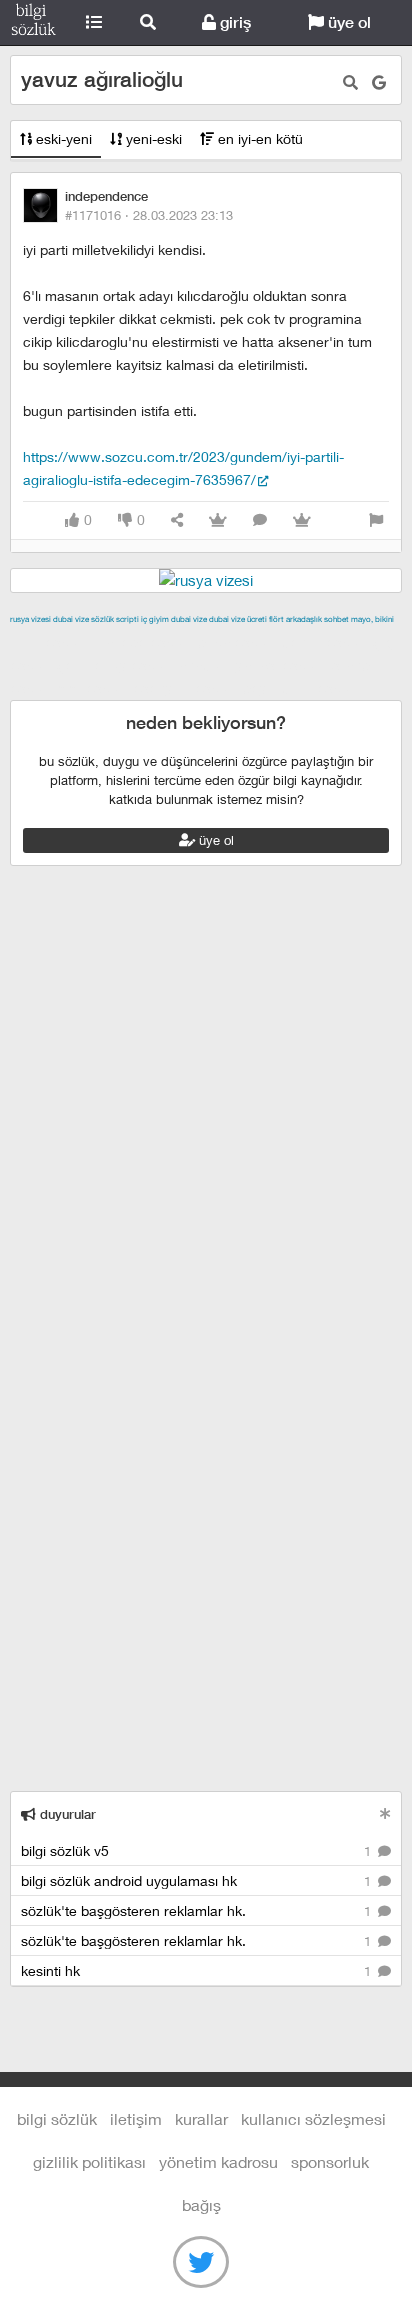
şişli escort (93, 688)
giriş (233, 22)
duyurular (66, 1814)
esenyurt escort (185, 688)
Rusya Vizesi (30, 619)
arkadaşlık (304, 619)
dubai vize (71, 619)
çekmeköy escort (115, 665)
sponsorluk (330, 2161)
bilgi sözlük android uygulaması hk (198, 1880)
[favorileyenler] (302, 520)
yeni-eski (152, 138)
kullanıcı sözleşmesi (313, 2118)
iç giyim (155, 619)
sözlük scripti (115, 619)
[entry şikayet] (376, 520)
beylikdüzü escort (301, 688)
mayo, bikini (372, 619)
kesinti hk (198, 1970)
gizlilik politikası (89, 2161)
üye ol (347, 22)
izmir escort (49, 642)
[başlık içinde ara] (350, 82)
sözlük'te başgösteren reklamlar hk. (198, 1910)
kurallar (201, 2118)
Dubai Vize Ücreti (238, 619)
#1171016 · (149, 215)
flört (276, 619)
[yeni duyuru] (385, 1813)
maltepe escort (142, 642)
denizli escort (325, 642)
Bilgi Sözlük (33, 23)
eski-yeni (62, 138)
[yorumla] (260, 520)
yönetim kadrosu (218, 2161)
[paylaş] (177, 520)
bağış (201, 2204)
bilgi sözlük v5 (198, 1850)
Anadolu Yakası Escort (251, 665)
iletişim (136, 2118)
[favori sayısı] (218, 520)
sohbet (336, 619)
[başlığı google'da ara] (379, 82)
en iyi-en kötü (258, 138)
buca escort (237, 642)
